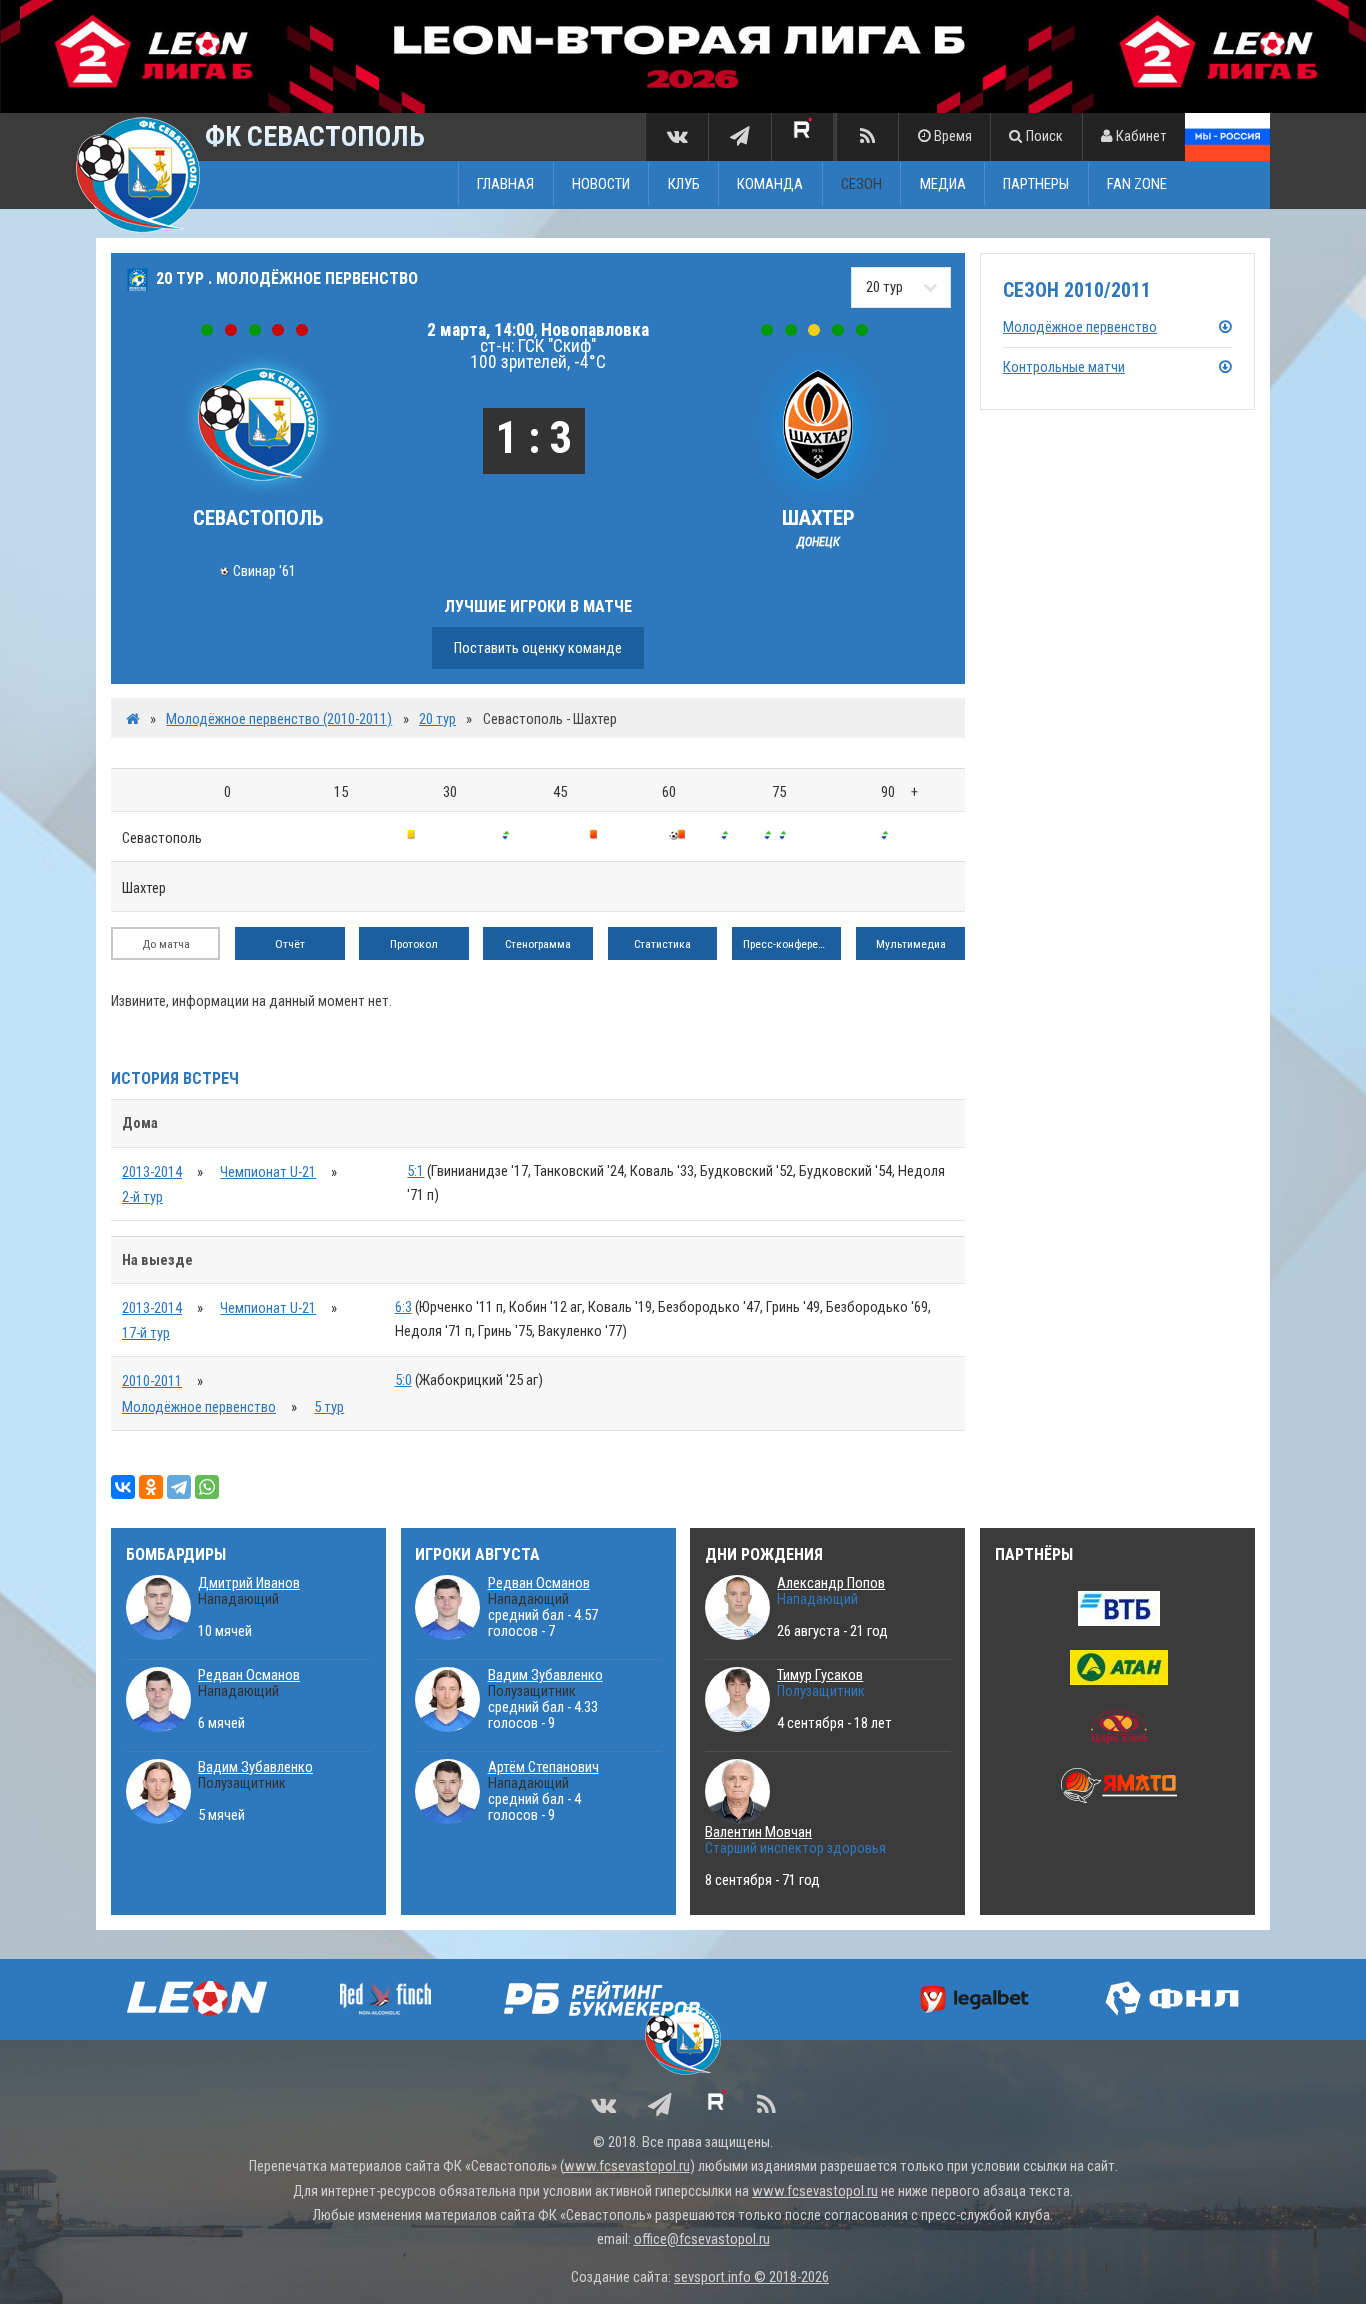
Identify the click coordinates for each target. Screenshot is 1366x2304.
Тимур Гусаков (820, 1675)
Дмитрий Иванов (249, 1583)
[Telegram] (179, 1487)
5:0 (403, 1380)
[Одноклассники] (151, 1487)
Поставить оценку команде (538, 648)
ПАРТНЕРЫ (1036, 184)
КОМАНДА (770, 184)
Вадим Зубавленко (255, 1767)
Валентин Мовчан (758, 1832)
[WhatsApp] (207, 1487)
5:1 (415, 1171)
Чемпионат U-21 (268, 1172)
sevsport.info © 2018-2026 (751, 2277)
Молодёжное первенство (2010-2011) (279, 719)
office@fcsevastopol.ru (702, 2239)
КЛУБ (684, 184)
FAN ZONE (1137, 184)
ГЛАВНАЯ (505, 184)
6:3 (403, 1307)
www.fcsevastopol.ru (627, 2166)
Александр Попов (831, 1583)
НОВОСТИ (601, 184)
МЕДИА (943, 184)
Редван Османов (249, 1675)
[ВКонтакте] (123, 1487)
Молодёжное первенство (199, 1407)
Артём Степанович (543, 1767)
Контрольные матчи (1064, 367)
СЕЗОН (861, 184)
